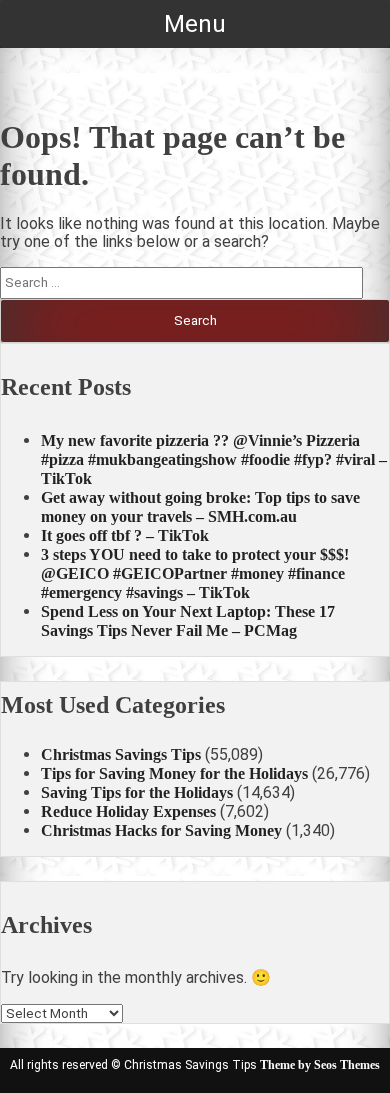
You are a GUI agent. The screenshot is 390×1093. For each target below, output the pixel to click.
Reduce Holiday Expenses (128, 811)
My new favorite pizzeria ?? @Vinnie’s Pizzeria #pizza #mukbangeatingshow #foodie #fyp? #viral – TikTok (214, 459)
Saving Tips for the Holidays (137, 792)
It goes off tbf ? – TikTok (125, 535)
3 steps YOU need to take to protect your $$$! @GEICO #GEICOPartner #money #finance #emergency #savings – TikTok (195, 573)
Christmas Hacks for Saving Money (161, 830)
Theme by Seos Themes (320, 1065)
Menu (195, 24)
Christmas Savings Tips (121, 754)
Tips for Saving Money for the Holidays (174, 773)
